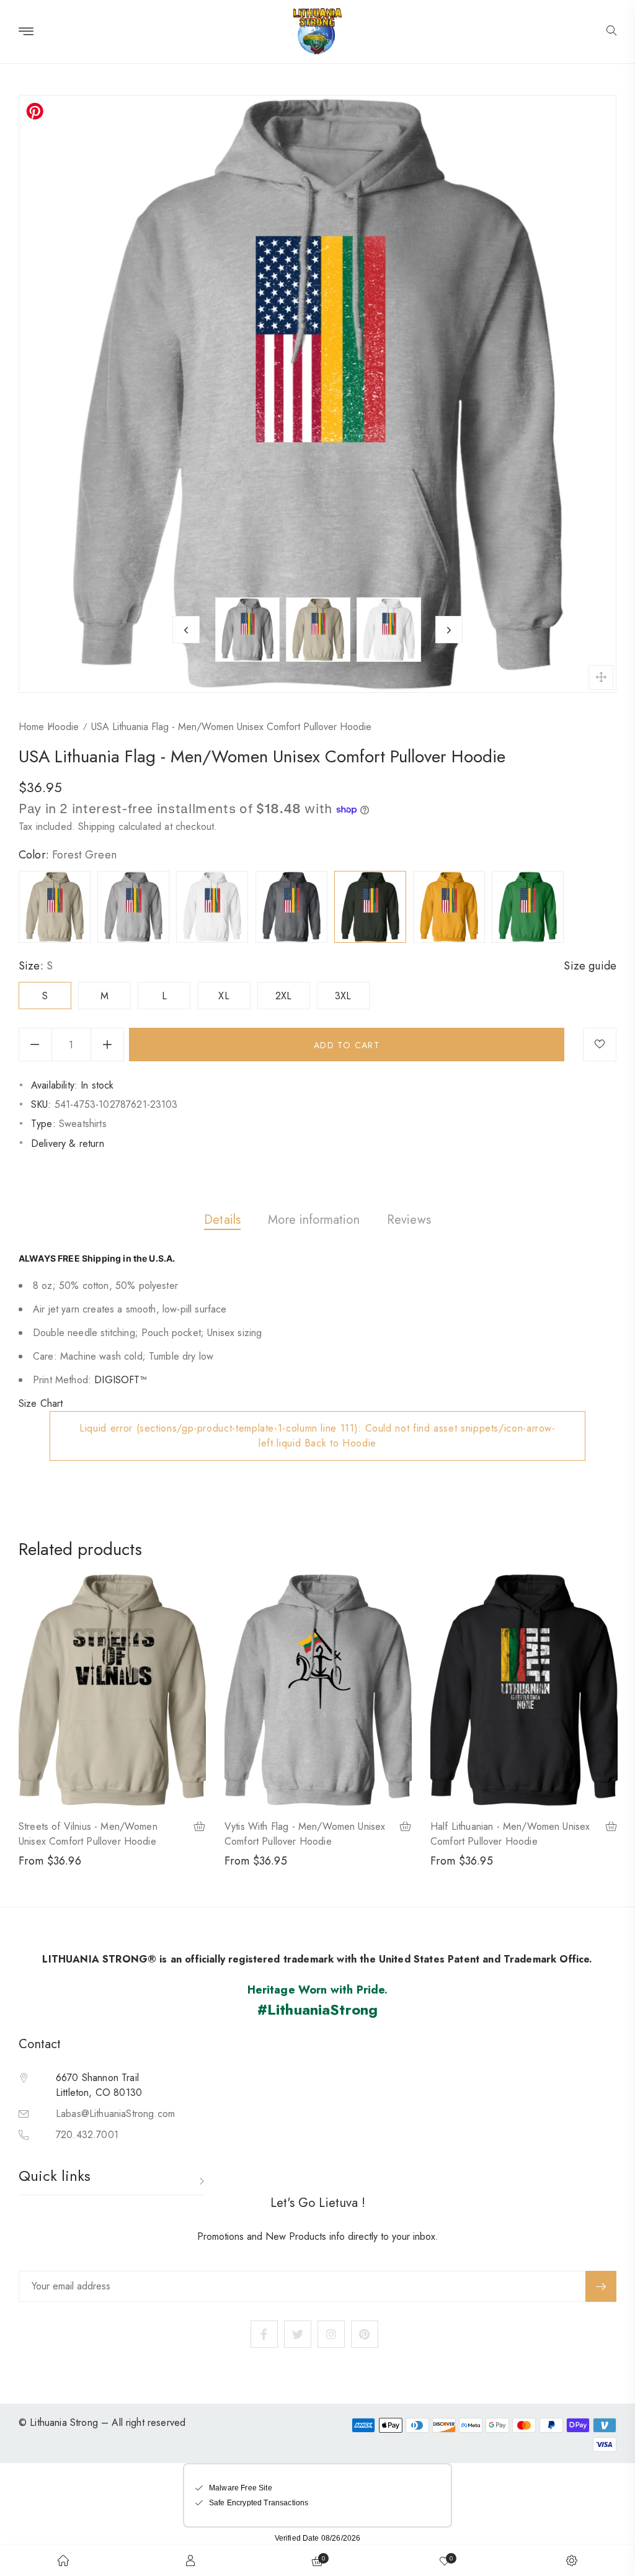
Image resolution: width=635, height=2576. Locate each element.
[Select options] (200, 1828)
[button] (611, 32)
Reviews (409, 1220)
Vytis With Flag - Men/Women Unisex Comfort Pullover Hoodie (305, 1834)
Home (31, 727)
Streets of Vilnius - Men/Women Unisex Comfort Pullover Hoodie (88, 1834)
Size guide (590, 966)
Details (222, 1220)
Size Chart (41, 1403)
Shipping (96, 827)
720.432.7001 (87, 2135)
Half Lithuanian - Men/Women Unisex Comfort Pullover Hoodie (510, 1834)
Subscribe (601, 2286)
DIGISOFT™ (120, 1380)
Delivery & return (68, 1143)
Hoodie (63, 727)
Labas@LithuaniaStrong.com (115, 2114)
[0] (445, 2560)
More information (314, 1220)
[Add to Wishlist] (600, 1045)
